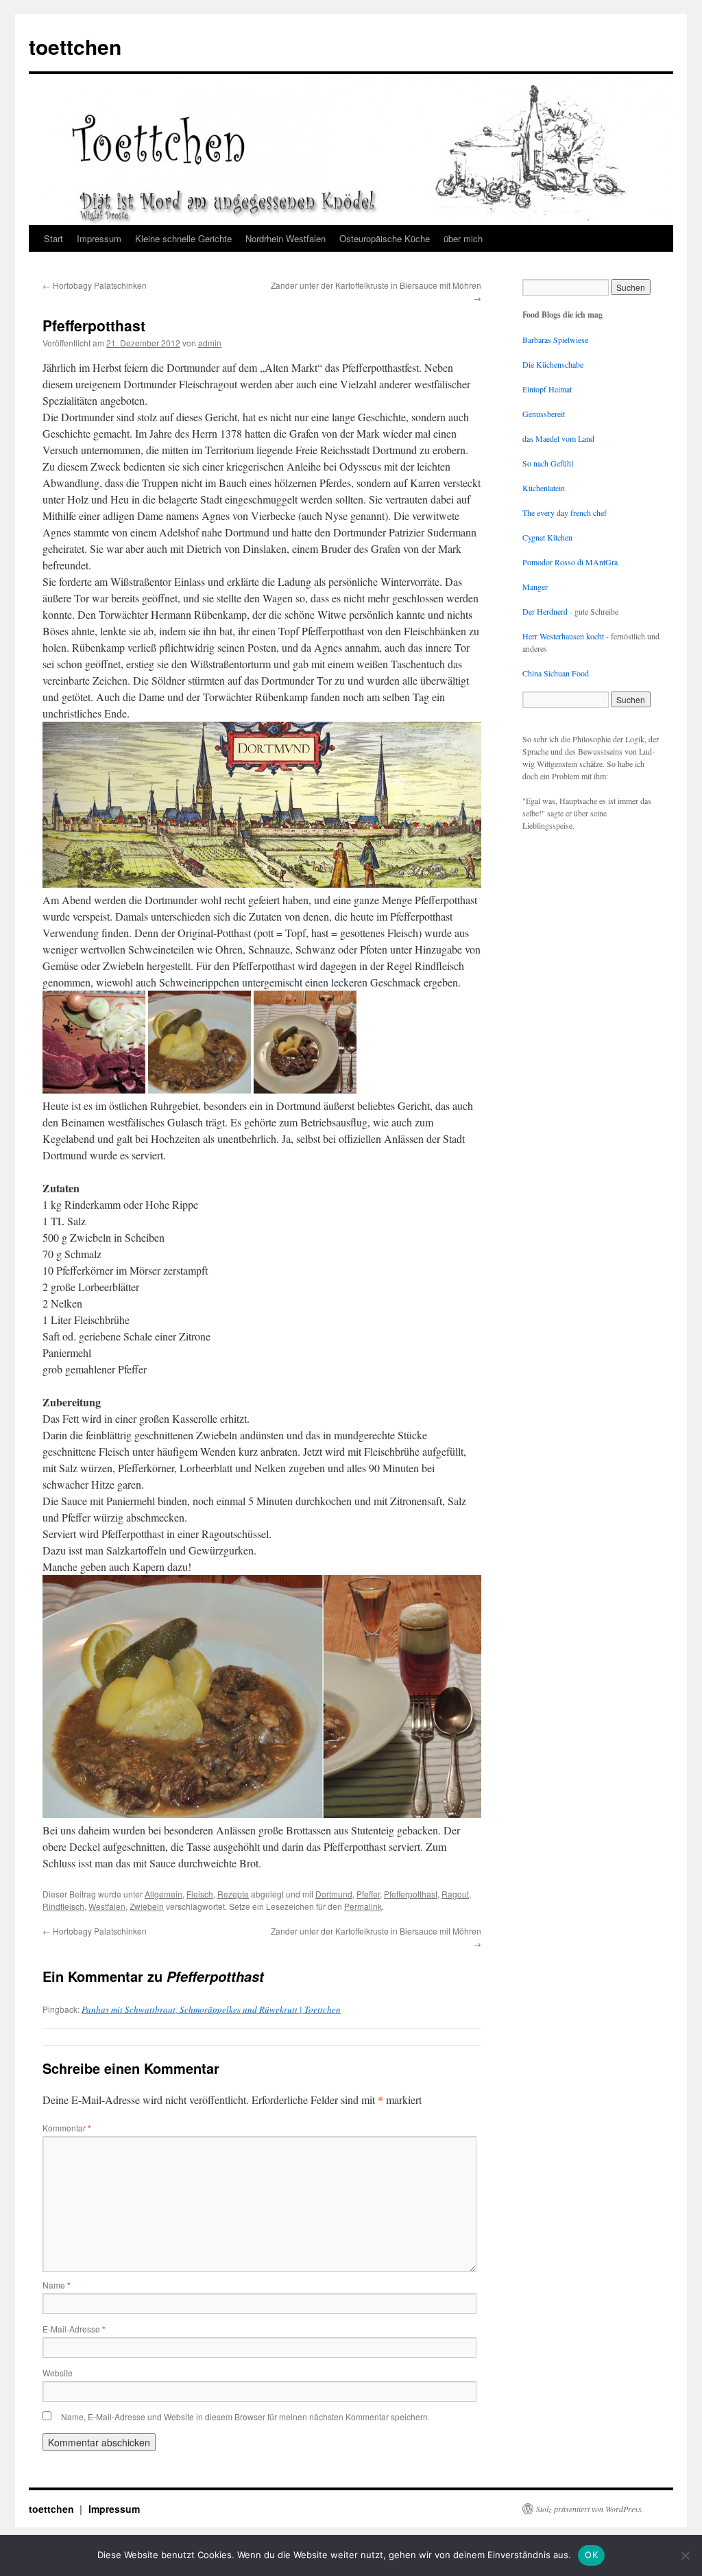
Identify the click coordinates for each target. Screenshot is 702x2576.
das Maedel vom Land (558, 438)
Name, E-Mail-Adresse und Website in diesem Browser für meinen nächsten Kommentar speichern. (245, 2417)
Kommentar (67, 2128)
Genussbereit (544, 414)
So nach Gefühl (548, 463)
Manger (535, 587)
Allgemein (164, 1894)
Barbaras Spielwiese (555, 340)
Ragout (455, 1894)
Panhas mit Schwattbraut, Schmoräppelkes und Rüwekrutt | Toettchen (211, 2009)
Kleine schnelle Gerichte (183, 238)
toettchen (75, 46)
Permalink (363, 1906)
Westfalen (107, 1906)
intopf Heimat (549, 389)
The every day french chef (565, 512)
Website (58, 2373)
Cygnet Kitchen (547, 537)
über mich (463, 238)
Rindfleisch (63, 1906)
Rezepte (233, 1894)
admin (210, 343)
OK (591, 2555)
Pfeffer (368, 1894)
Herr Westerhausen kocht (563, 636)
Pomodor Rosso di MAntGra (570, 562)
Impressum (99, 238)
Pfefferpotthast (411, 1894)
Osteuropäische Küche (385, 238)
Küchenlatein (544, 488)
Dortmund (334, 1894)
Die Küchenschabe (553, 364)
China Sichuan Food (556, 673)
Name (57, 2285)
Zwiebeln (147, 1906)
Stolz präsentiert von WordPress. (590, 2509)
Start (53, 238)
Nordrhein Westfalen (286, 238)
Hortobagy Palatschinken (95, 285)
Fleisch (200, 1894)
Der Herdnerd (545, 611)
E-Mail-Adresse (74, 2329)
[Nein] (685, 2555)
